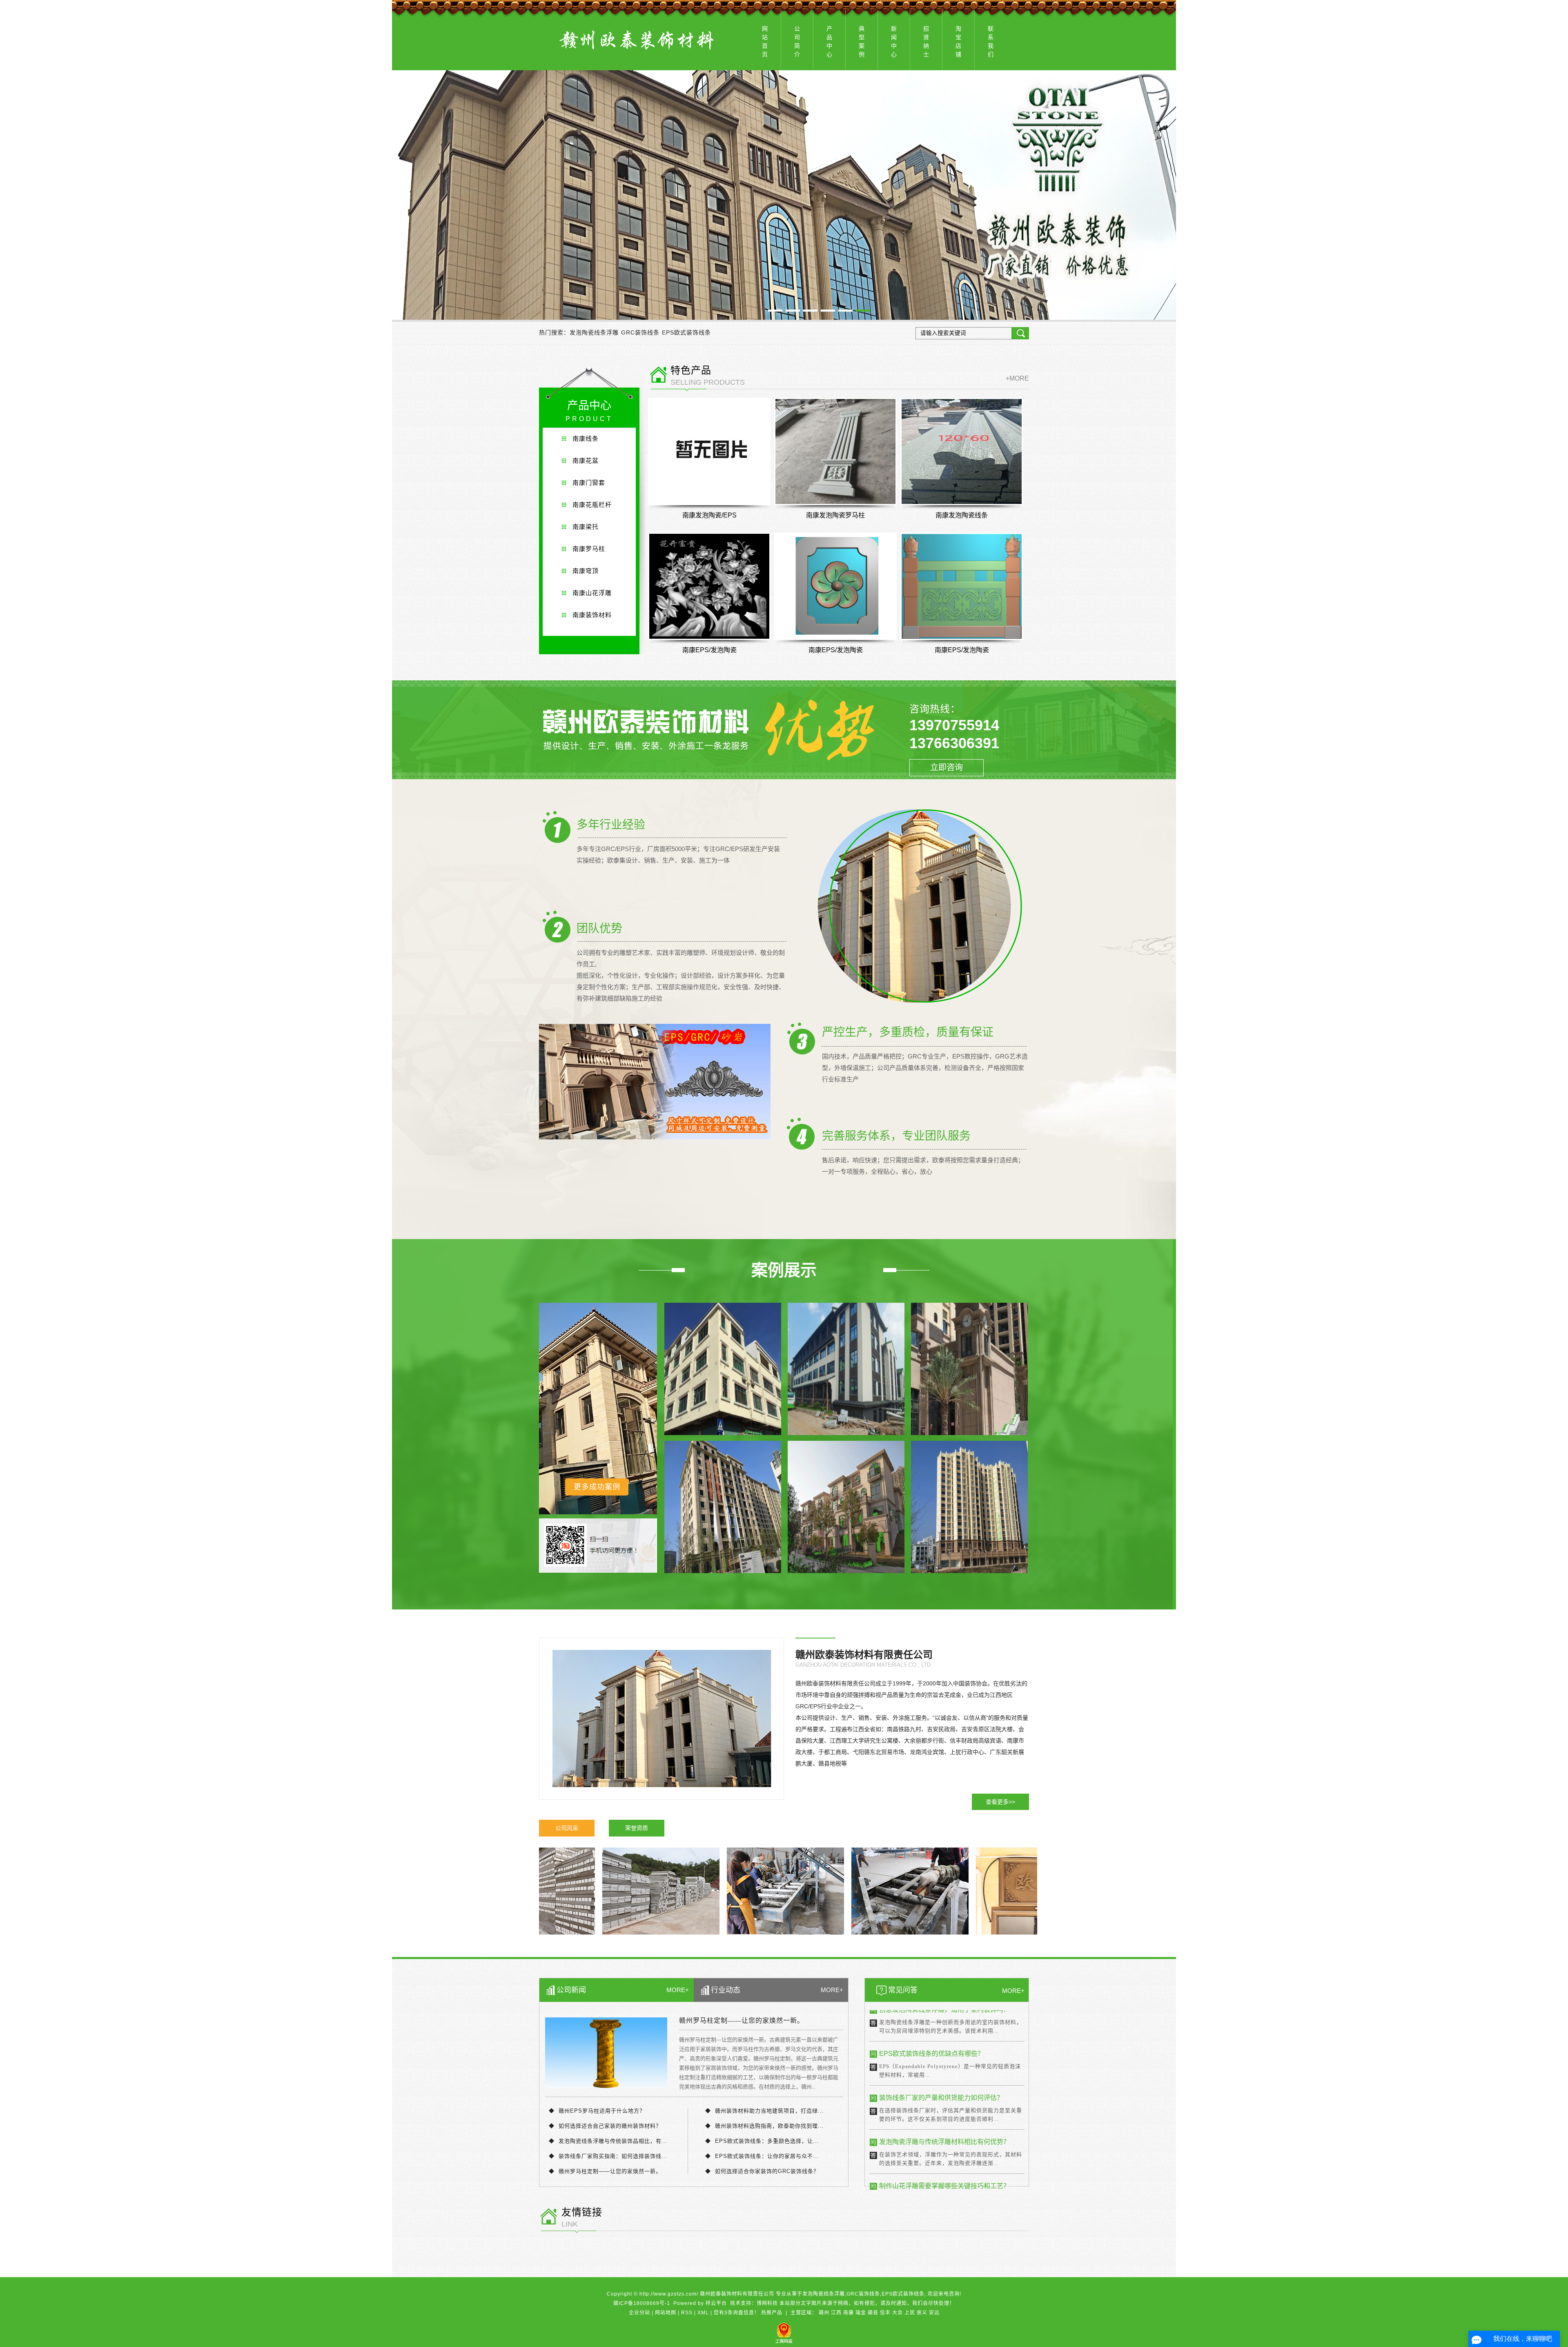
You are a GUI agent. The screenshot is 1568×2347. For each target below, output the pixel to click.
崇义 (922, 2313)
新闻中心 (894, 41)
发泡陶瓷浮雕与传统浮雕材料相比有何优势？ (944, 2050)
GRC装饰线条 (640, 332)
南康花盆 (586, 460)
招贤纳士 (926, 41)
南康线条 (586, 438)
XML (703, 2313)
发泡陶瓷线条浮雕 (594, 332)
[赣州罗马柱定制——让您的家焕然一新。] (606, 2053)
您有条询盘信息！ (737, 2313)
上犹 (910, 2313)
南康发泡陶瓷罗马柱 (835, 515)
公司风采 (567, 1828)
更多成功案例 (597, 1487)
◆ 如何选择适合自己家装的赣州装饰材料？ (605, 2126)
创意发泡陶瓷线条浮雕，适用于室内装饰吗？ (944, 2182)
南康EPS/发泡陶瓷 (709, 650)
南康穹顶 (586, 571)
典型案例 (862, 41)
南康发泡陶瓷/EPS (709, 515)
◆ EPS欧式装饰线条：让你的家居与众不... (762, 2156)
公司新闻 (571, 1990)
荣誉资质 (637, 1828)
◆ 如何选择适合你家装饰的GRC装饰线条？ (762, 2171)
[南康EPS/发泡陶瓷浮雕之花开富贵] (709, 586)
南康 (849, 2313)
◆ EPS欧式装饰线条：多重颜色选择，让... (762, 2141)
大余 (898, 2313)
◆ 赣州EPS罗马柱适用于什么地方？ (597, 2111)
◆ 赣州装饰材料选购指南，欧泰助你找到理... (765, 2126)
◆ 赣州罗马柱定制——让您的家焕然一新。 (605, 2171)
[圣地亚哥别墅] (846, 1507)
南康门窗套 (589, 483)
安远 (934, 2313)
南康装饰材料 (592, 615)
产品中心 (829, 41)
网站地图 (666, 2313)
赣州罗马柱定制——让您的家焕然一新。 (742, 2021)
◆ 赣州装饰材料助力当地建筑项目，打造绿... (765, 2111)
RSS (687, 2313)
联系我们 (991, 41)
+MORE (1017, 378)
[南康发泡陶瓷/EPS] (709, 451)
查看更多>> (1000, 1802)
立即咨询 (947, 767)
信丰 (885, 2313)
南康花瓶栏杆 (592, 505)
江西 (836, 2313)
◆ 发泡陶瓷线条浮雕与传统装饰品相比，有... (608, 2141)
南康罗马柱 (589, 549)
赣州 (824, 2313)
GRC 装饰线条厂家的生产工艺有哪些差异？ (943, 2138)
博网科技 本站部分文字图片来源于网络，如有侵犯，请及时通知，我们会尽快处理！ (856, 2303)
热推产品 (772, 2313)
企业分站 (639, 2313)
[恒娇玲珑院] (969, 1369)
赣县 (873, 2313)
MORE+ (678, 1990)
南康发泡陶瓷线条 (962, 515)
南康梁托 (586, 527)
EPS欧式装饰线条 (686, 332)
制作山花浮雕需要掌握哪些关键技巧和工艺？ (944, 2094)
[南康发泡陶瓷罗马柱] (835, 451)
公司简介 (797, 41)
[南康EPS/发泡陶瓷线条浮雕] (835, 586)
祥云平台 (716, 2303)
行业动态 (726, 1990)
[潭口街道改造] (723, 1369)
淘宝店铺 (958, 41)
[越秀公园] (723, 1507)
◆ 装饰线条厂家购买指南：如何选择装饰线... (608, 2156)
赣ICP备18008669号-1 (642, 2303)
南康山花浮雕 (592, 593)
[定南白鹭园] (846, 1369)
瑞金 (861, 2313)
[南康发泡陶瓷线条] (962, 451)
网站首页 (765, 41)
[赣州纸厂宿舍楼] (969, 1507)
